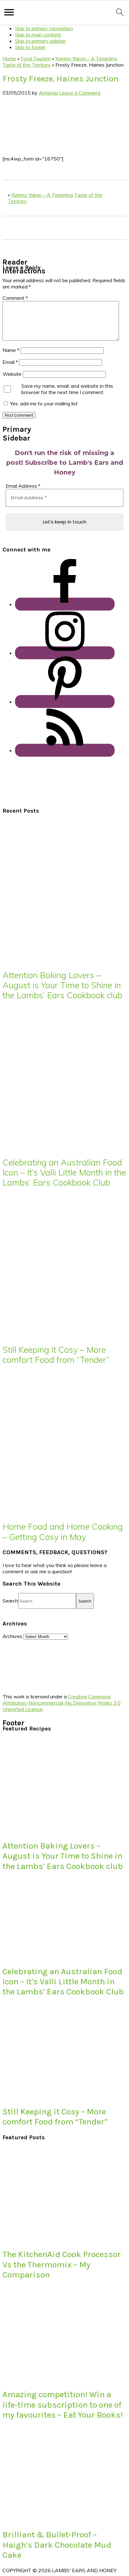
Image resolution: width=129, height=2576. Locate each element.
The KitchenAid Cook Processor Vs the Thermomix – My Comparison (62, 2264)
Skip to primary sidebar (40, 41)
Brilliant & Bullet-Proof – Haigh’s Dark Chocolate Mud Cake (57, 2545)
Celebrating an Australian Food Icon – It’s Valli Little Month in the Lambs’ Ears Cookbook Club (64, 1173)
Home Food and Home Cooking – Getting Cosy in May (63, 1532)
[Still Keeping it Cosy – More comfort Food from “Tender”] (59, 1334)
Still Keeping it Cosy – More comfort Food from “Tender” (56, 1355)
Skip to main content (38, 35)
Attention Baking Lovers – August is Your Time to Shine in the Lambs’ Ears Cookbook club (62, 985)
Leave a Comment (80, 93)
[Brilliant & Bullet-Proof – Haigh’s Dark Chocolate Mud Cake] (49, 2519)
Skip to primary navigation (44, 28)
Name (11, 350)
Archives (12, 1636)
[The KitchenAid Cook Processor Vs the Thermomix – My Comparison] (49, 2239)
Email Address (23, 486)
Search (10, 1601)
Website (12, 374)
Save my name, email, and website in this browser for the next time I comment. (67, 389)
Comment (15, 298)
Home (9, 58)
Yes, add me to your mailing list (43, 403)
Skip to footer (30, 47)
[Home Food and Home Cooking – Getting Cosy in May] (59, 1511)
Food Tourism (36, 58)
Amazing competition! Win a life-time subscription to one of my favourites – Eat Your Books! (63, 2405)
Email (10, 362)
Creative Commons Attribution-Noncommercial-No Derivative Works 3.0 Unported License (62, 1703)
